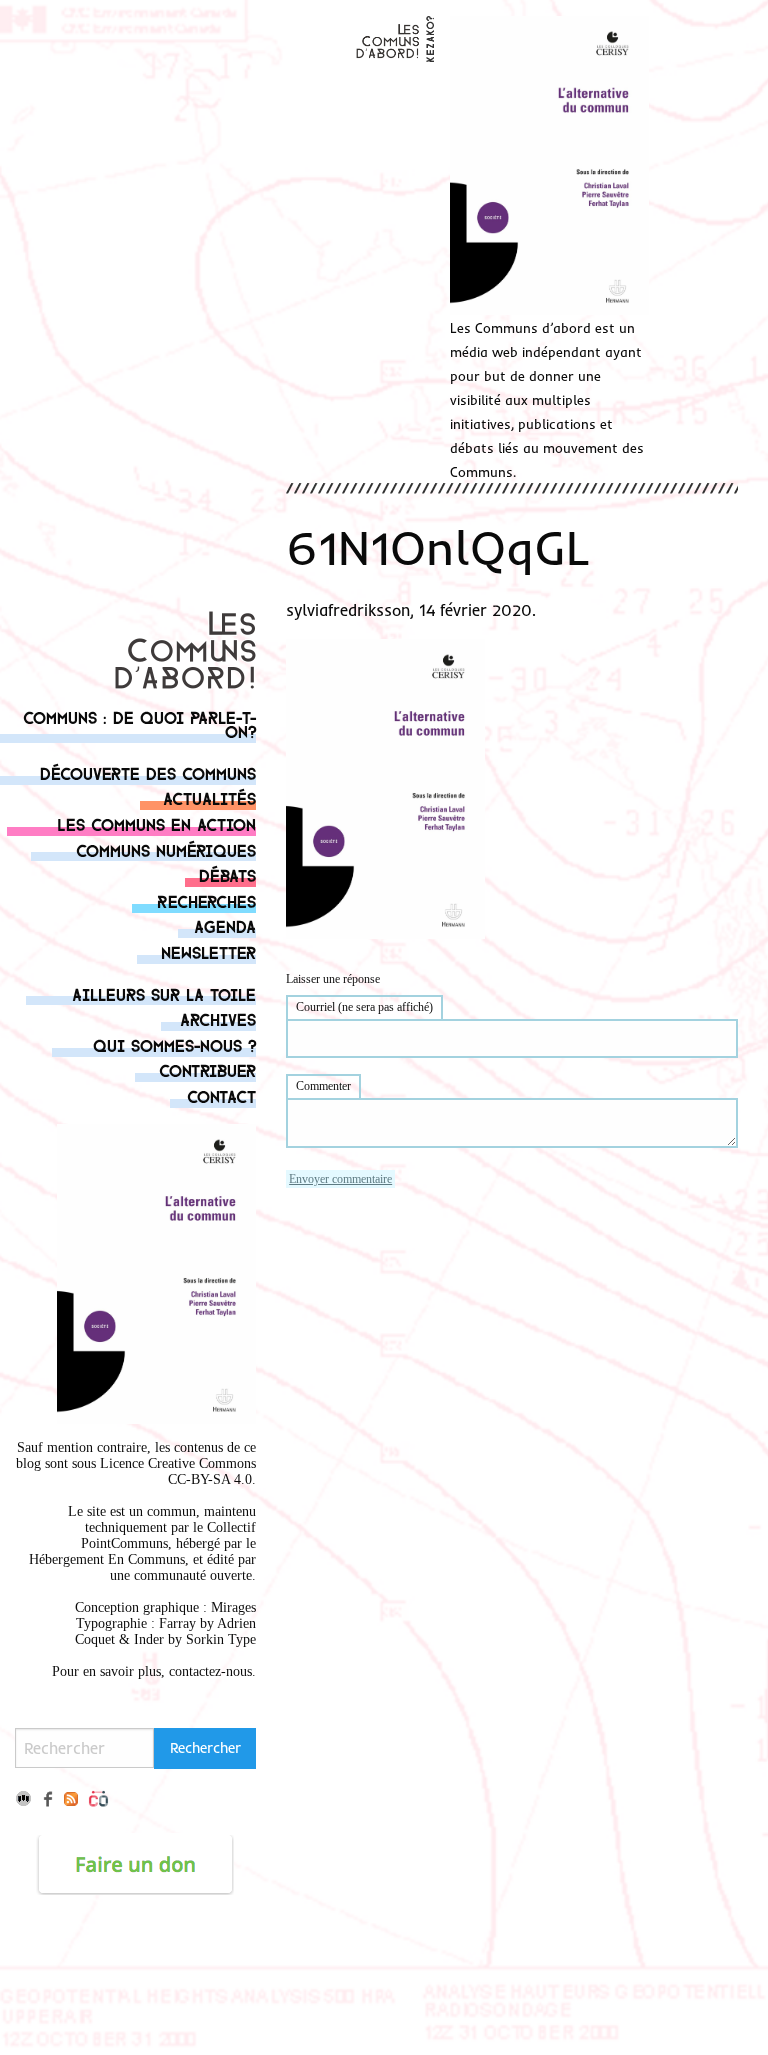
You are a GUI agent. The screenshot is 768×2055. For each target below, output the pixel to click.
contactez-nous (210, 1671)
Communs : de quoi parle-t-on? (139, 723)
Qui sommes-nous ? (174, 1044)
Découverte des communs (148, 772)
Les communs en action (156, 823)
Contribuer (207, 1069)
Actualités (209, 797)
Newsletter (208, 951)
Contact (221, 1095)
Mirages (233, 1607)
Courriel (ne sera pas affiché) (364, 1007)
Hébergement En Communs (107, 1559)
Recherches (206, 900)
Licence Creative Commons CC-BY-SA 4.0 (178, 1471)
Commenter (323, 1086)
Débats (227, 874)
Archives (218, 1018)
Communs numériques (166, 849)
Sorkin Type (221, 1639)
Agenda (225, 925)
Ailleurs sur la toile (164, 993)
